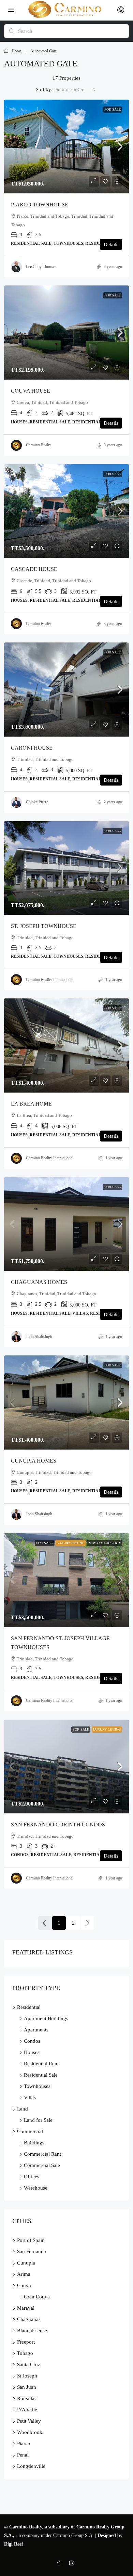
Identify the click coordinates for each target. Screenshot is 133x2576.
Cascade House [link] (34, 569)
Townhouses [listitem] (37, 2086)
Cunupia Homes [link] (34, 1461)
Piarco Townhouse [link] (40, 205)
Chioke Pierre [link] (37, 802)
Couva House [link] (31, 391)
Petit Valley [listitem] (29, 2421)
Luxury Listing (70, 1543)
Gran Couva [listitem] (37, 2297)
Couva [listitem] (24, 2285)
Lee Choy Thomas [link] (41, 267)
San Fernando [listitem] (32, 2252)
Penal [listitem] (23, 2455)
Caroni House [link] (32, 748)
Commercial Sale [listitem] (42, 2165)
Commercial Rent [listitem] (42, 2154)
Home (17, 51)
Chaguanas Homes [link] (39, 1282)
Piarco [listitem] (24, 2444)
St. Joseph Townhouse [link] (44, 926)
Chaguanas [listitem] (29, 2319)
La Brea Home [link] (31, 1104)
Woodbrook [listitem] (30, 2432)
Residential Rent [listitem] (41, 2064)
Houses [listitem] (32, 2052)
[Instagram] (73, 2564)
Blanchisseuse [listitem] (32, 2331)
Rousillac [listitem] (27, 2398)
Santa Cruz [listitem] (29, 2364)
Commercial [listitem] (30, 2131)
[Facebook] (60, 2564)
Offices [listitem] (32, 2177)
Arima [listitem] (24, 2274)
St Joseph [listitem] (27, 2376)
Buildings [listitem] (34, 2143)
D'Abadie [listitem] (27, 2410)
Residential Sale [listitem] (41, 2075)
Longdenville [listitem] (31, 2466)
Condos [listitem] (32, 2041)
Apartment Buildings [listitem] (46, 2018)
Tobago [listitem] (25, 2353)
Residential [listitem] (29, 2007)
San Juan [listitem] (27, 2387)
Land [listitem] (23, 2109)
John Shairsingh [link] (39, 1337)
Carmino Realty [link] (39, 445)
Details (111, 244)
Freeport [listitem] (26, 2342)
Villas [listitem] (30, 2097)
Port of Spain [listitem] (31, 2240)
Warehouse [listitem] (36, 2188)
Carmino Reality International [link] (50, 980)
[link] (66, 147)
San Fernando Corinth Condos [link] (58, 1825)
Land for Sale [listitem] (38, 2120)
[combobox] (75, 90)
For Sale (113, 109)
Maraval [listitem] (26, 2308)
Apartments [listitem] (36, 2030)
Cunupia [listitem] (26, 2263)
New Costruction (105, 1543)
